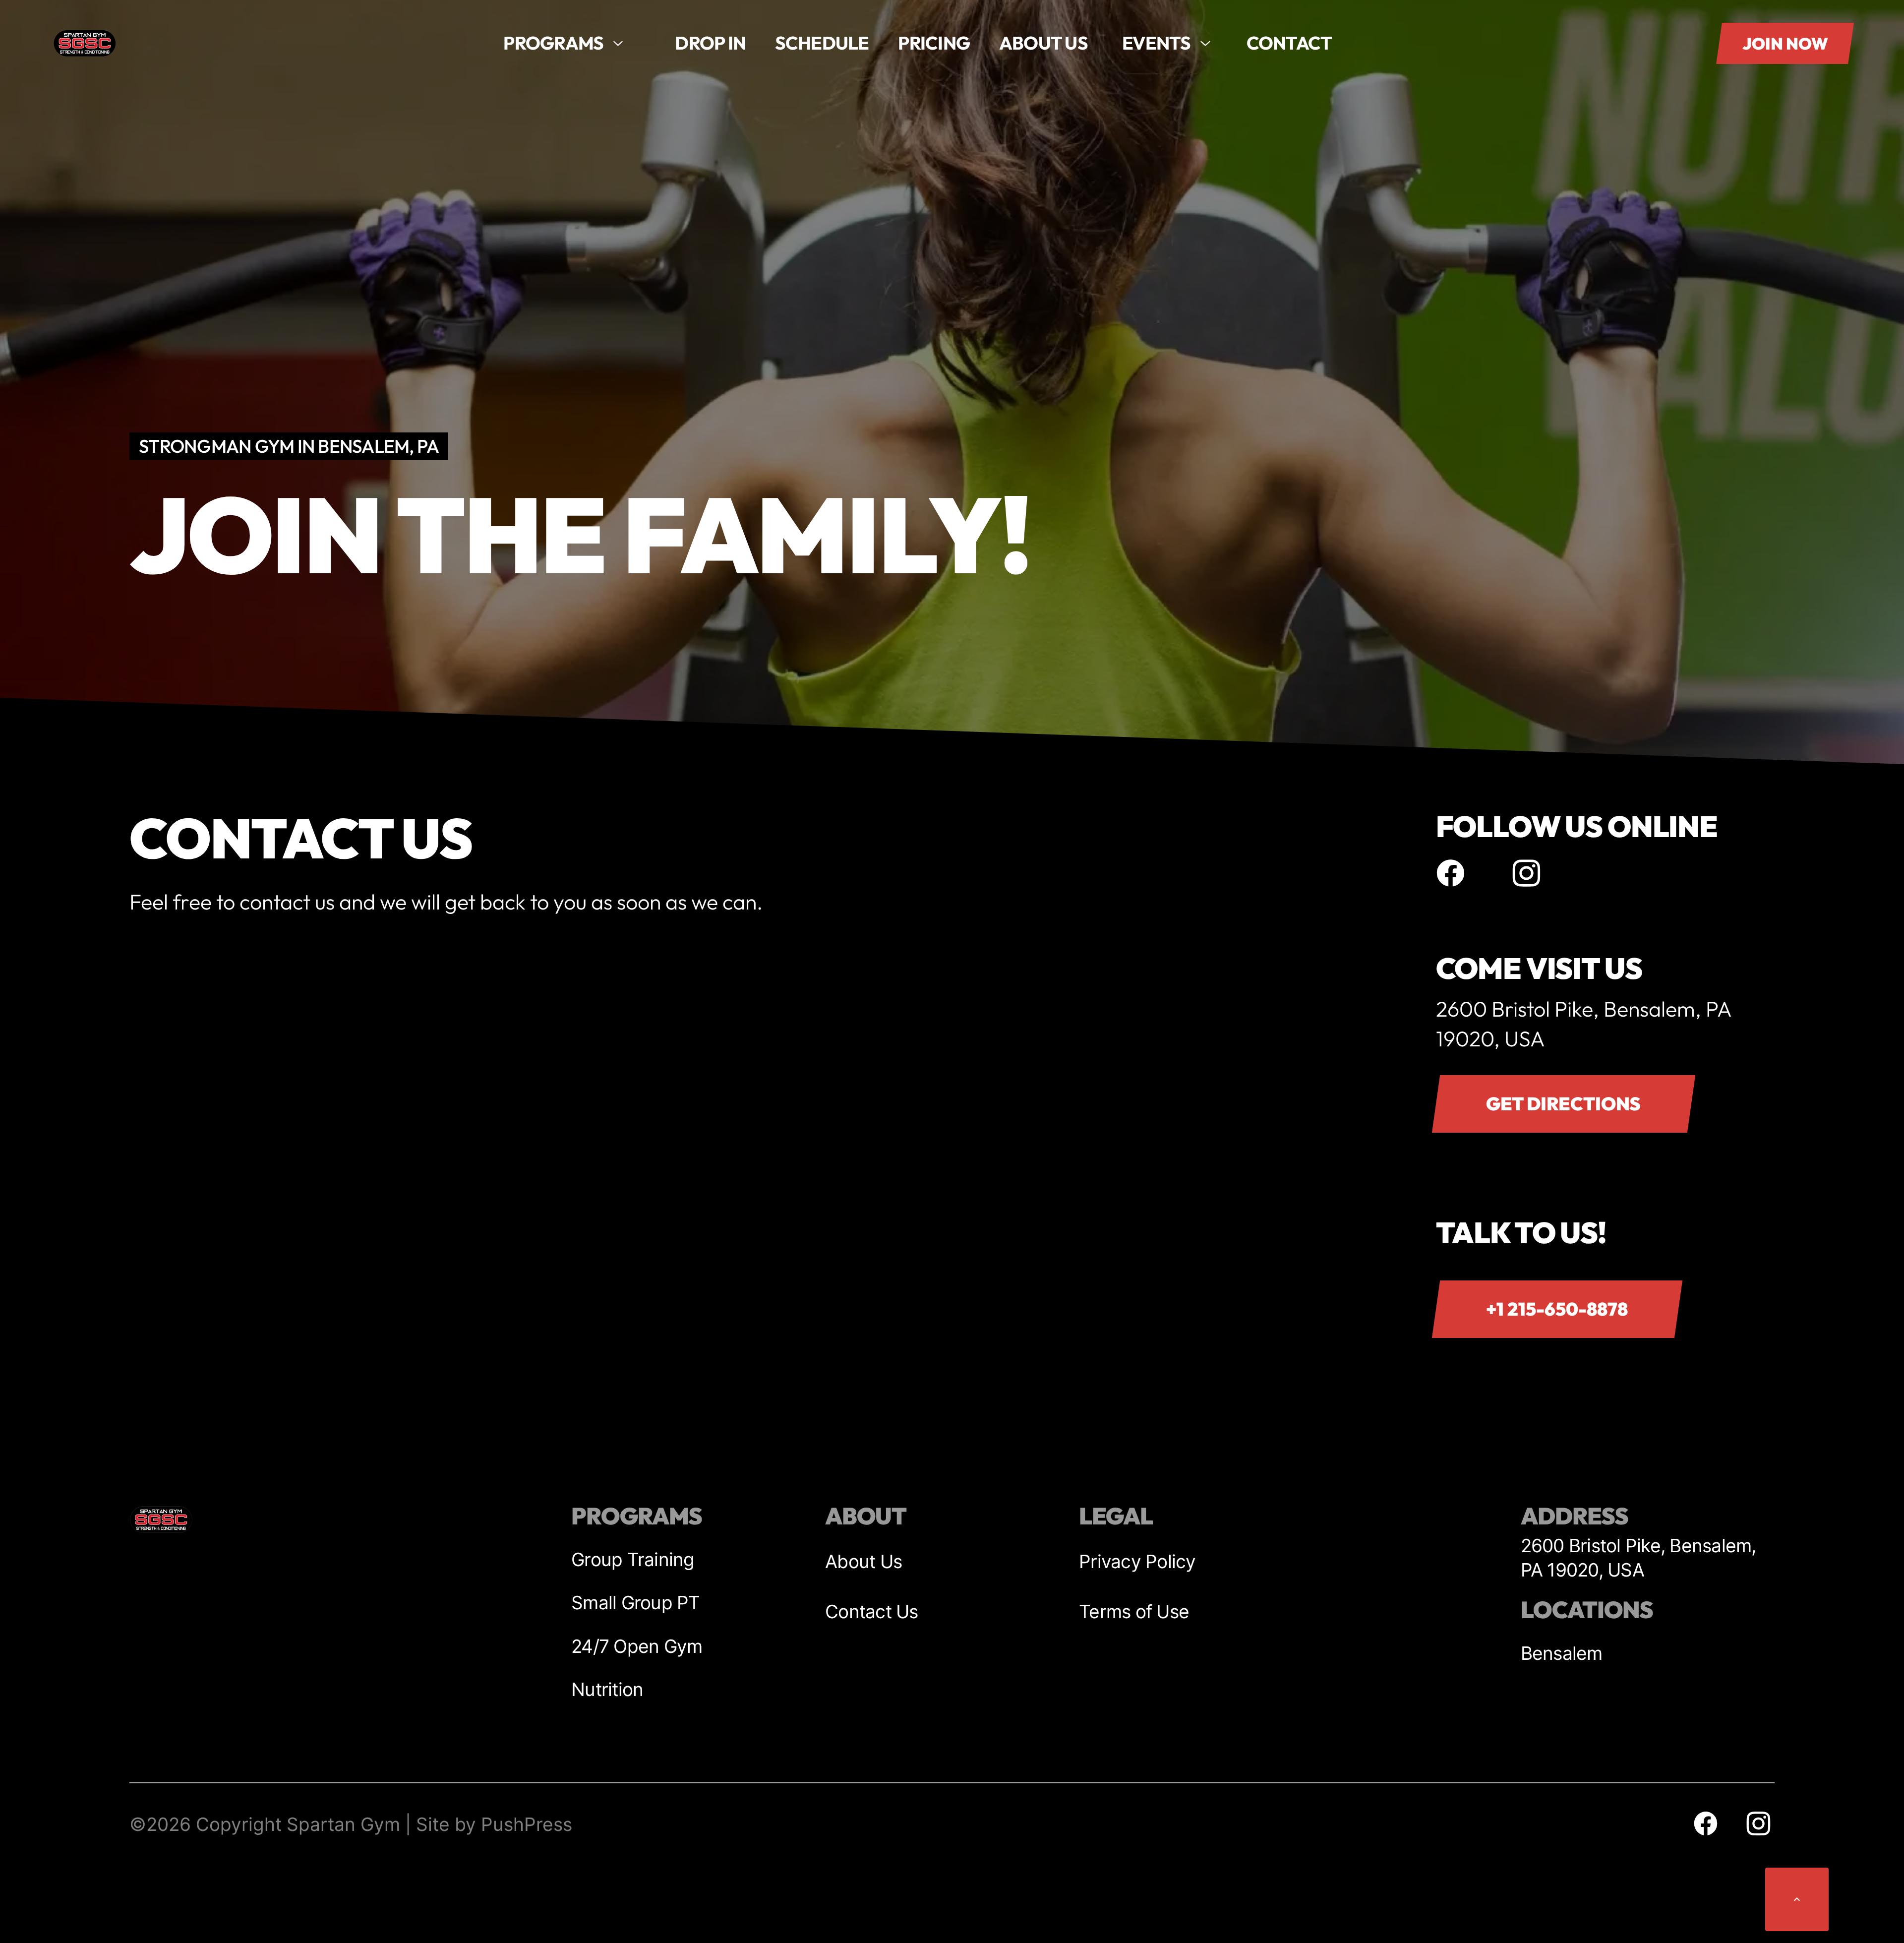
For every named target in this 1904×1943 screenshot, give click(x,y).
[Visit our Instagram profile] (1527, 873)
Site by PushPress (494, 1824)
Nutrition (607, 1689)
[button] (564, 43)
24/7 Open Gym (637, 1646)
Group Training (633, 1559)
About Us (863, 1561)
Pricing (934, 43)
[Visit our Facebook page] (1451, 873)
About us (1043, 43)
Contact (1289, 43)
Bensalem (1562, 1653)
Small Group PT (636, 1603)
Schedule (822, 43)
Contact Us (872, 1611)
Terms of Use (1134, 1611)
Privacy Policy (1137, 1561)
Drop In (710, 43)
